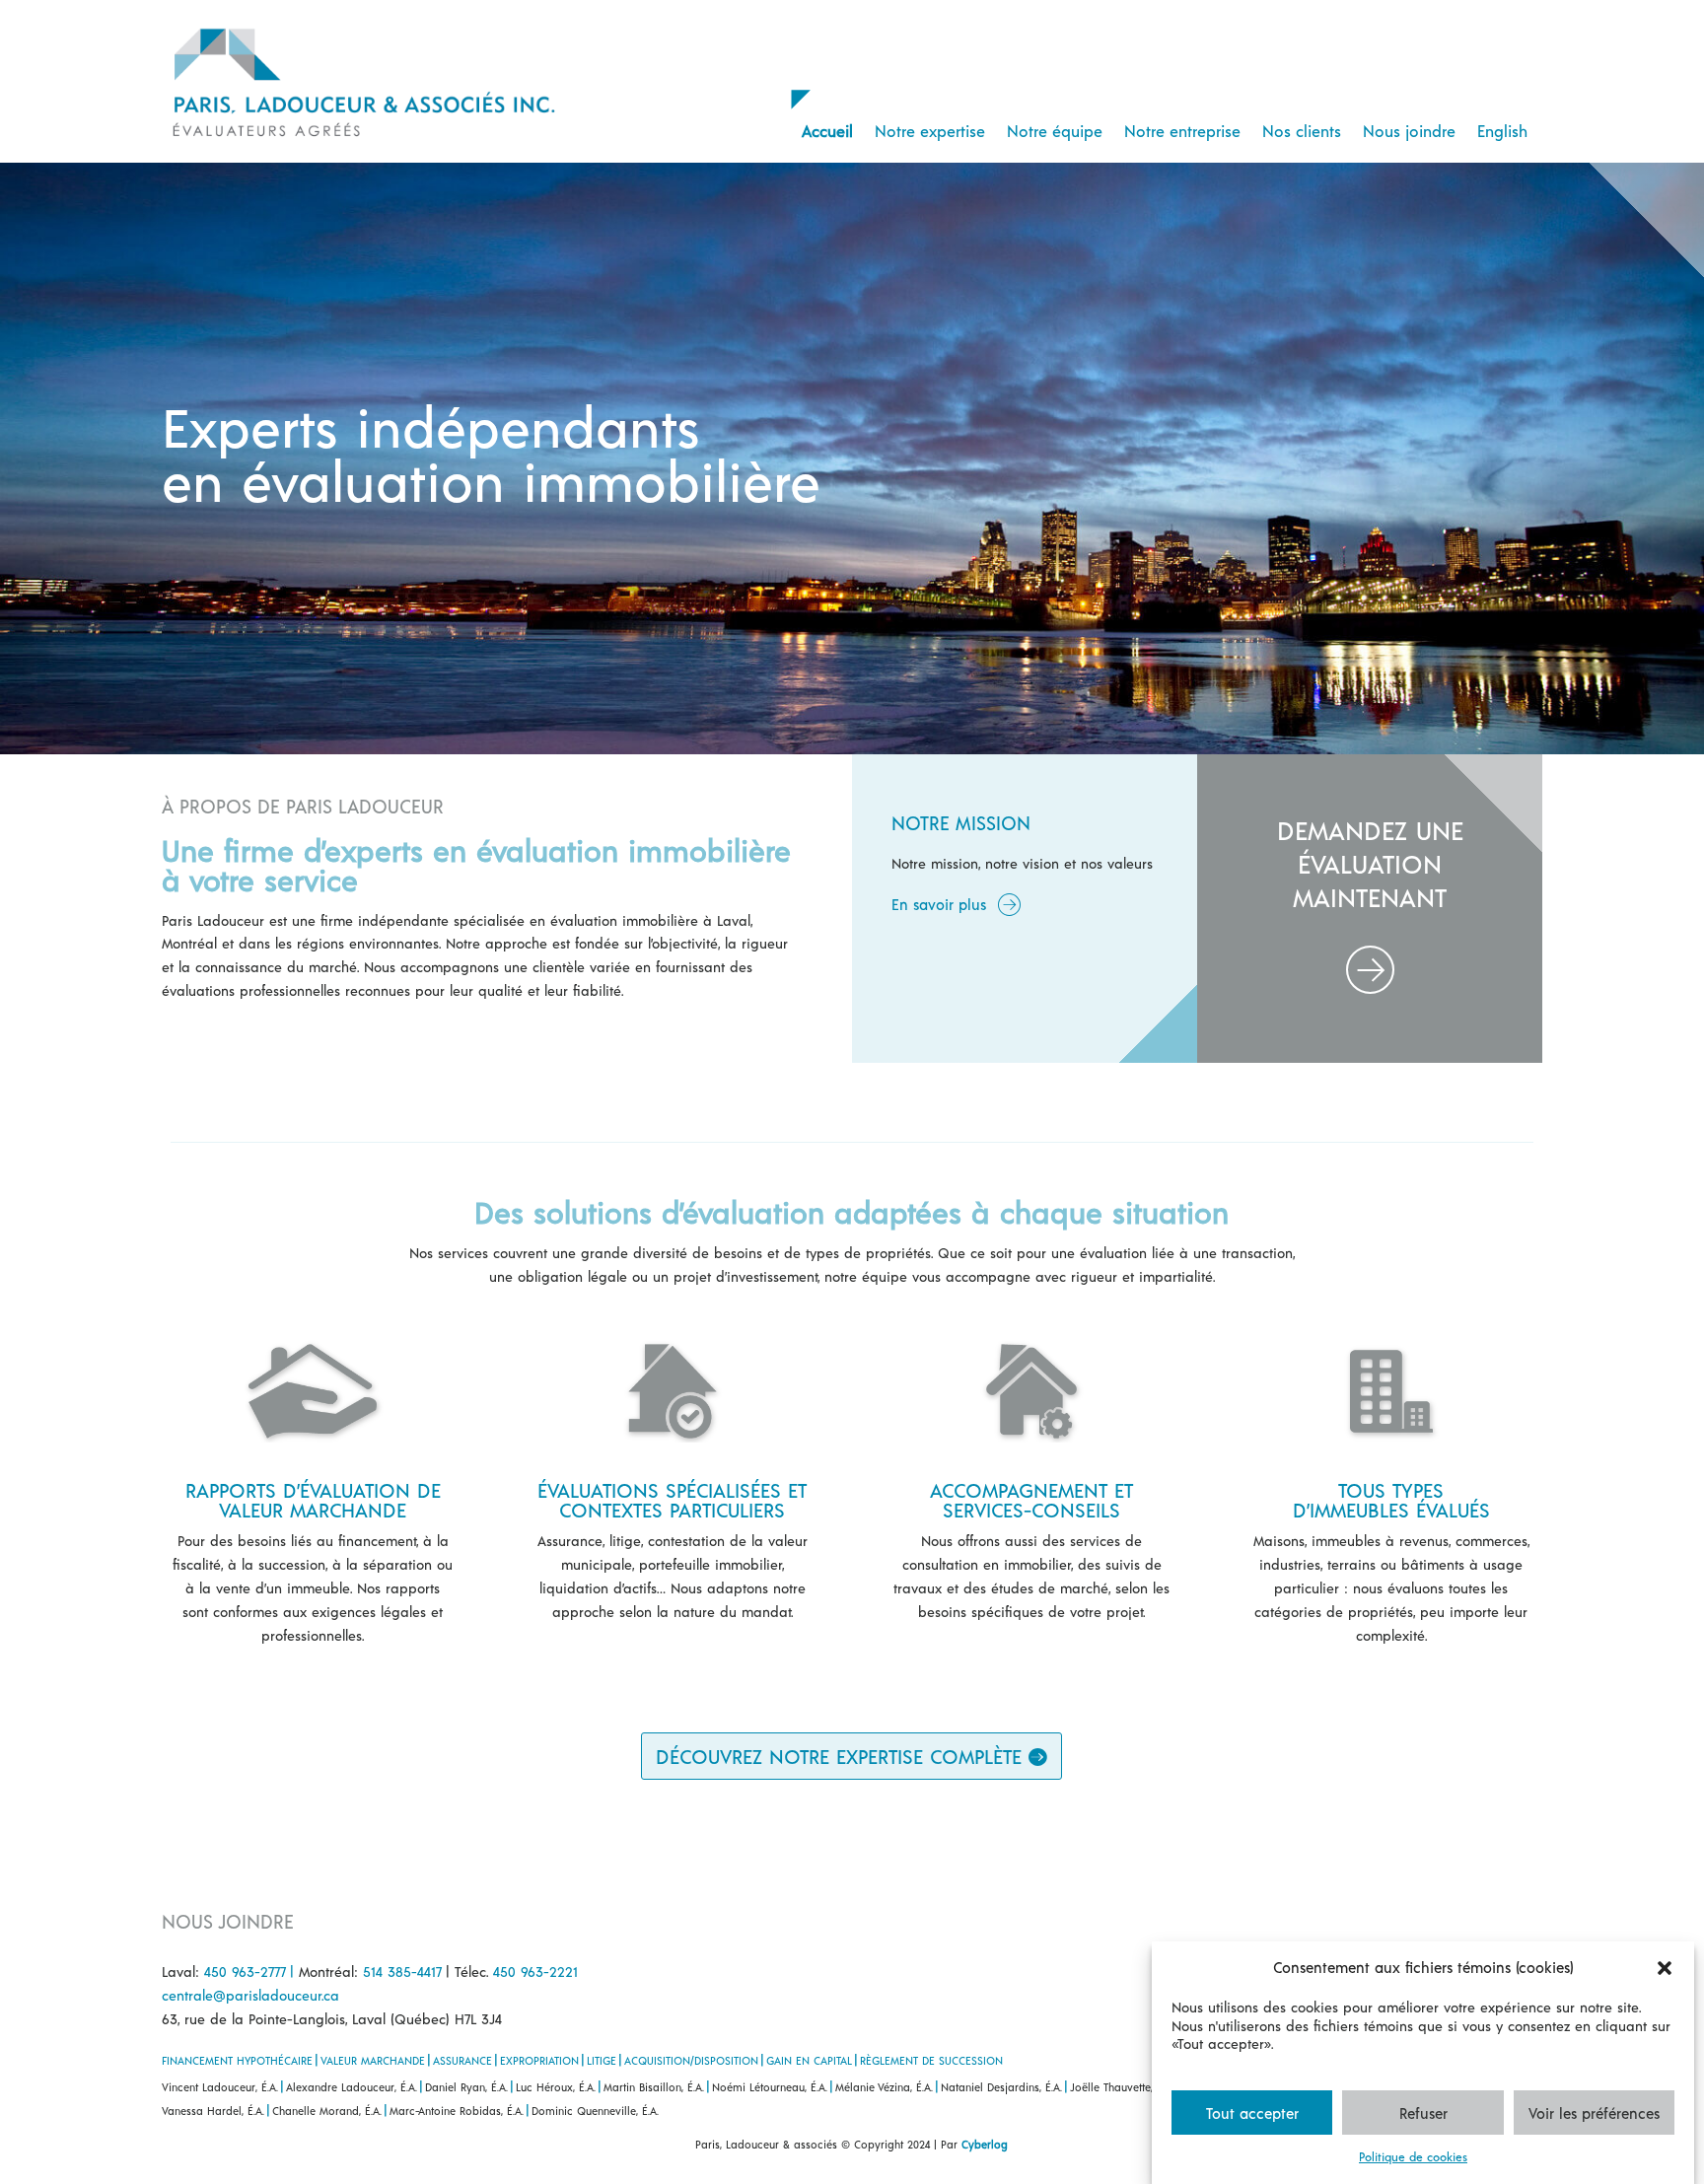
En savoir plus (939, 904)
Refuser (1423, 2113)
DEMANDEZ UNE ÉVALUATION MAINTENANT (1370, 863)
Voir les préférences (1594, 2113)
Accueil (827, 131)
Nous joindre (1409, 131)
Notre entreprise (1182, 131)
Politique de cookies (1413, 2156)
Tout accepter (1252, 2113)
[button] (1665, 1968)
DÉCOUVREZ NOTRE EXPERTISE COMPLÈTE (839, 1756)
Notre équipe (1055, 131)
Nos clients (1302, 131)
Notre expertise (930, 131)
